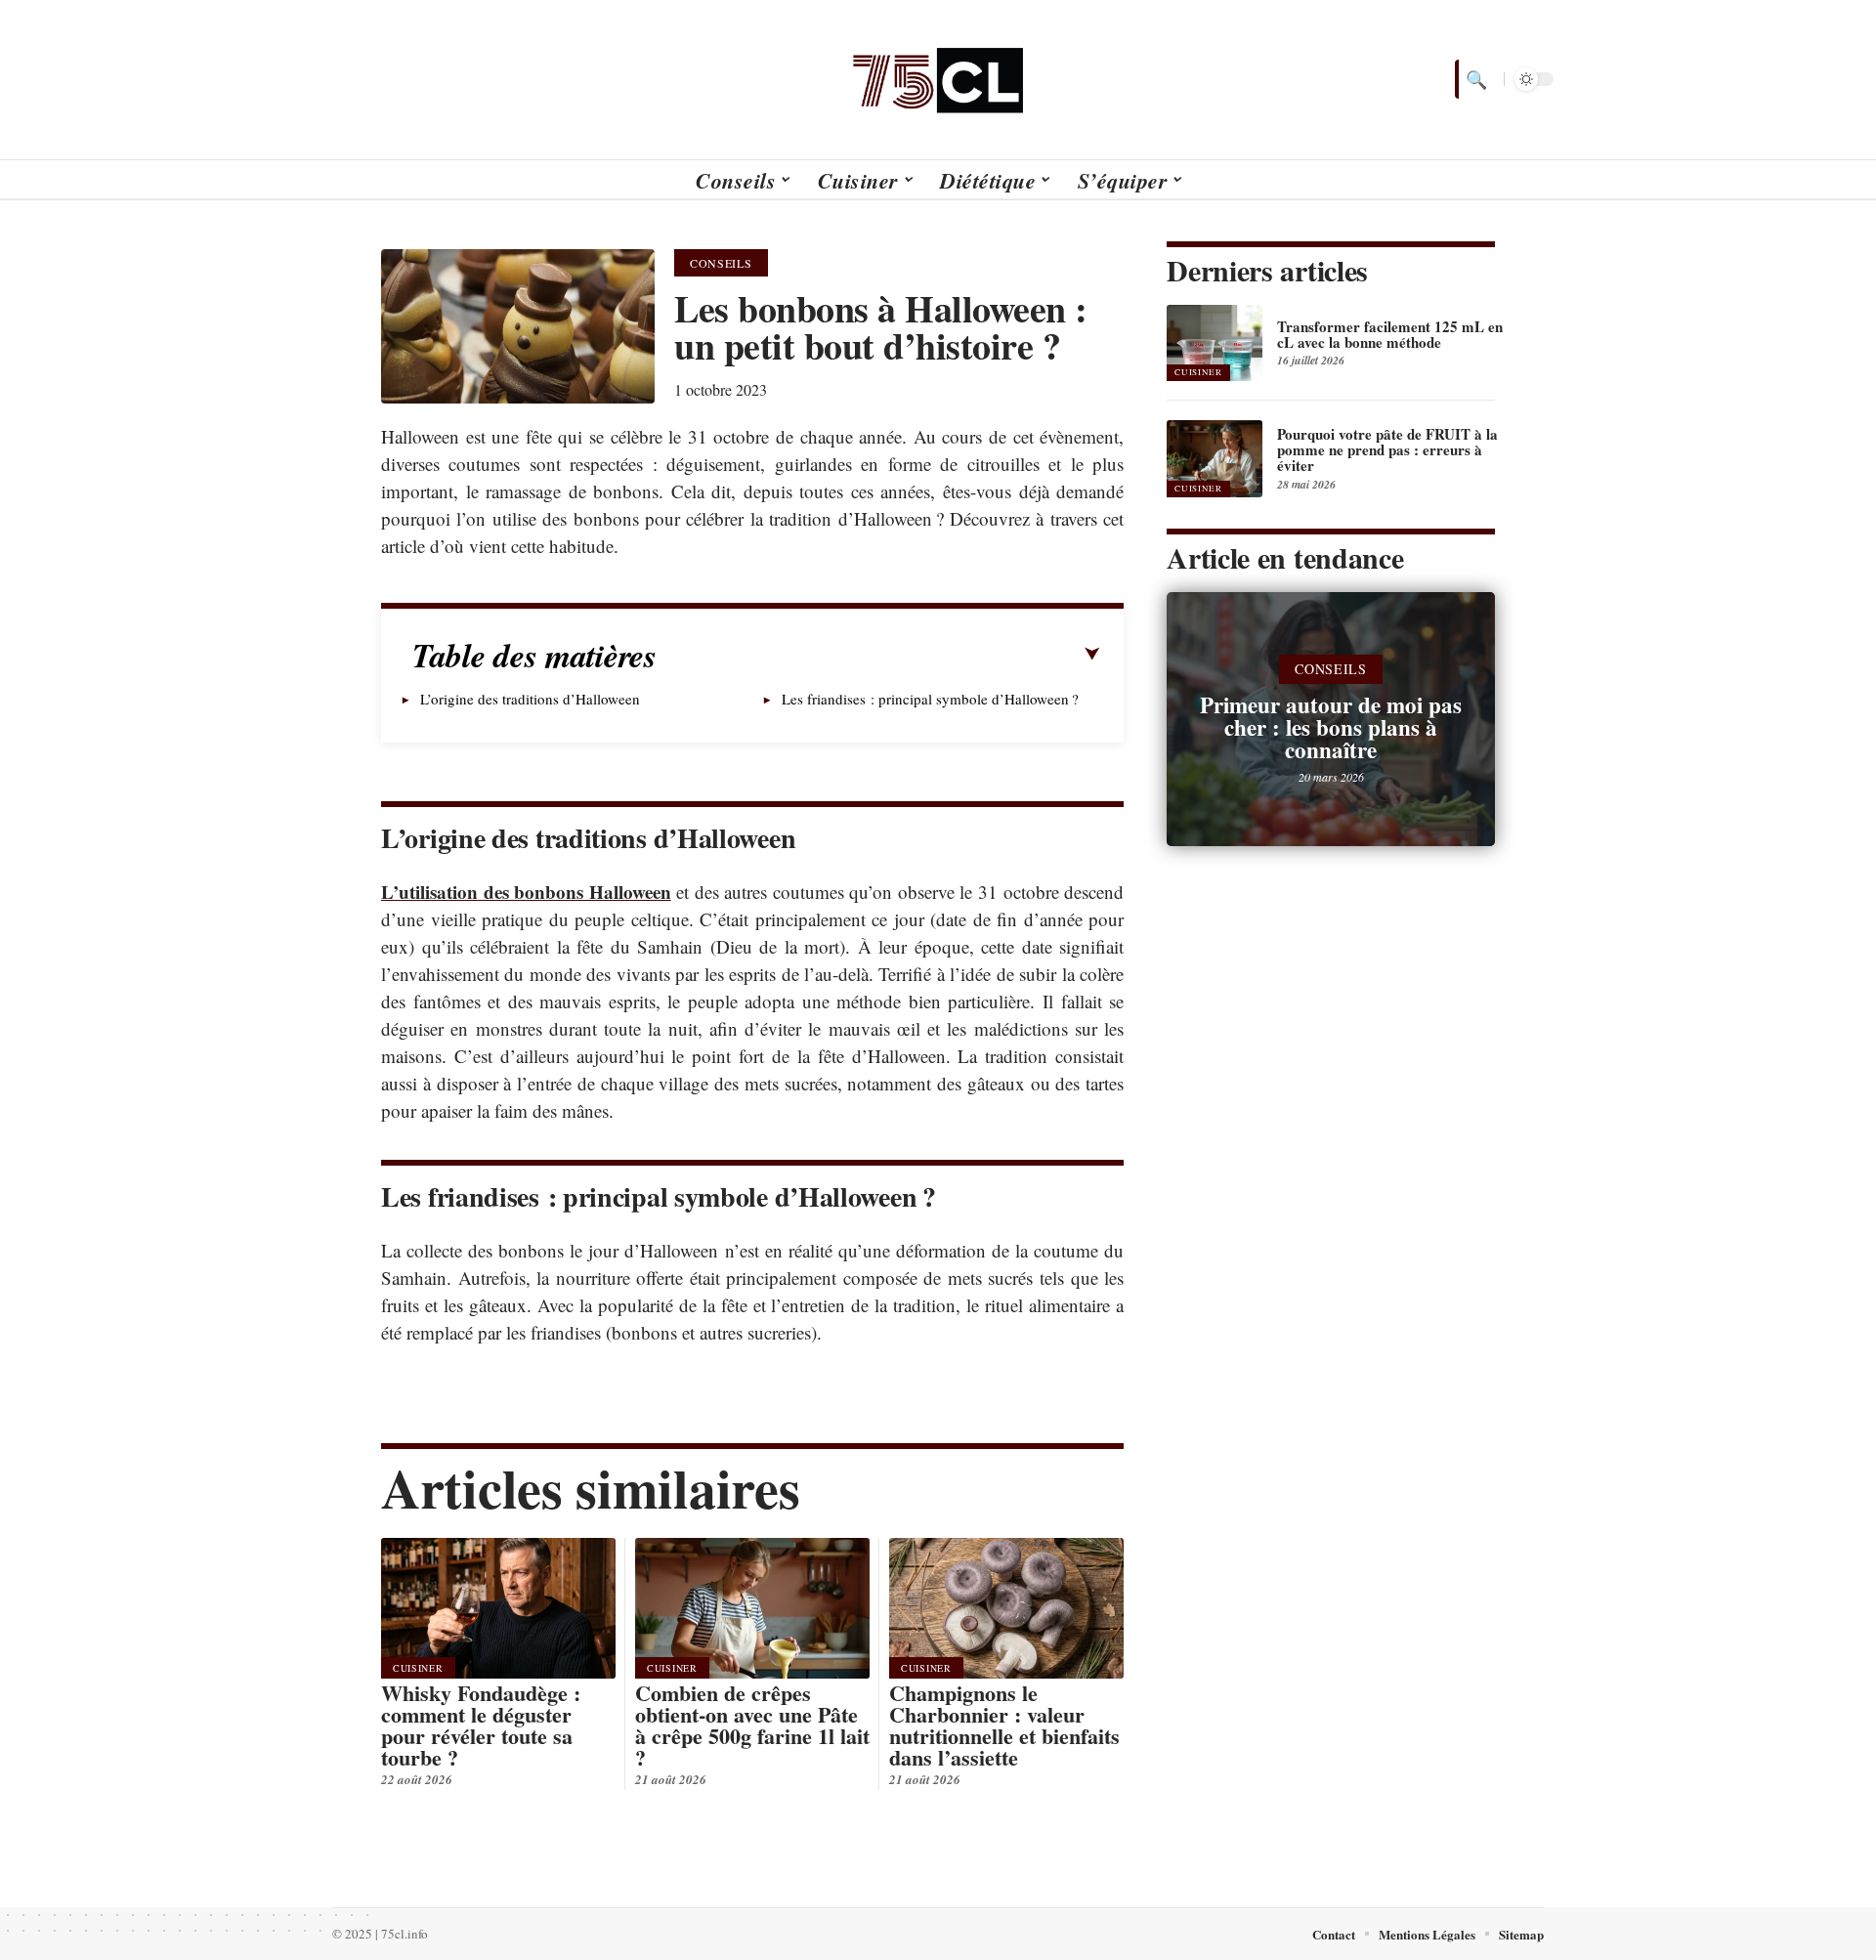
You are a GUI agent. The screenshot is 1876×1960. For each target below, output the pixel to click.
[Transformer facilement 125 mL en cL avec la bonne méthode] (1215, 343)
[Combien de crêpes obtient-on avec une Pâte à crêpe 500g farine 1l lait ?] (752, 1608)
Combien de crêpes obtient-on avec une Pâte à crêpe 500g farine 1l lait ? (752, 1725)
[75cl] (938, 79)
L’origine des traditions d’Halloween (530, 699)
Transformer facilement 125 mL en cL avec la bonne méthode (1390, 334)
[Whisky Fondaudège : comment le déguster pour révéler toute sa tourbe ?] (498, 1608)
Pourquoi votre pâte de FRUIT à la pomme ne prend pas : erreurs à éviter (1387, 449)
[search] (1474, 79)
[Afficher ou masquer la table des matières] (878, 655)
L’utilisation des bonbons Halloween (526, 892)
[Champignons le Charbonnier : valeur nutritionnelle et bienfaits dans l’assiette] (1006, 1608)
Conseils (721, 263)
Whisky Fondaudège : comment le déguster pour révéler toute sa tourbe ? (481, 1725)
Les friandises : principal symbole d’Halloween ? (930, 699)
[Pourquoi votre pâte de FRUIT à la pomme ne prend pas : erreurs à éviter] (1215, 458)
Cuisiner (418, 1668)
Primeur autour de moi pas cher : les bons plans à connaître (1331, 727)
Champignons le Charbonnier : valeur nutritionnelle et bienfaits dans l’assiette (1004, 1725)
